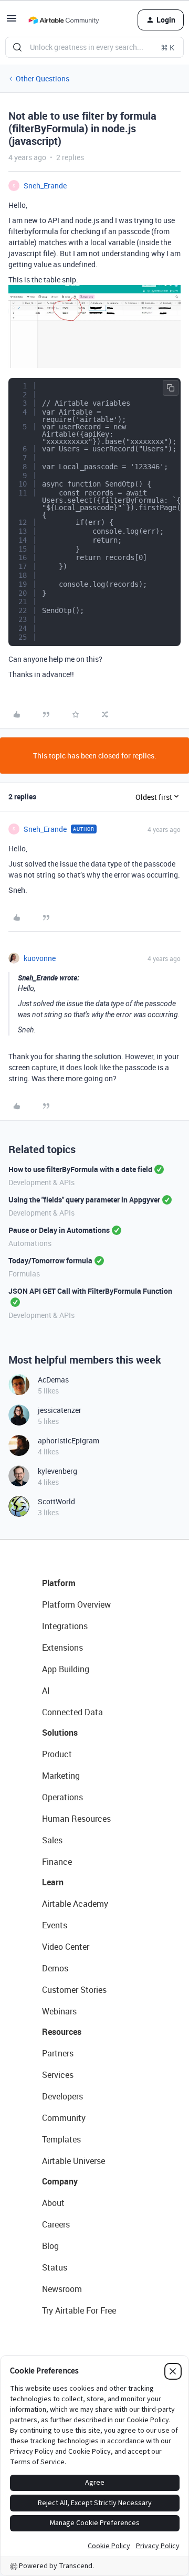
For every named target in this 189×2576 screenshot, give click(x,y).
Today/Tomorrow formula (50, 1260)
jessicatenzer (60, 1410)
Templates (61, 2139)
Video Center (66, 1947)
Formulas (24, 1274)
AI (46, 1691)
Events (55, 1925)
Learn (53, 1882)
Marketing (61, 1776)
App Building (66, 1669)
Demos (55, 1968)
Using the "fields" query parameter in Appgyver (84, 1200)
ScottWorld (56, 1501)
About (53, 2203)
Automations (30, 1243)
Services (58, 2075)
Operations (62, 1797)
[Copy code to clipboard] (171, 388)
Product (57, 1754)
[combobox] (94, 47)
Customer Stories (74, 1990)
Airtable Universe (73, 2161)
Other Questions (43, 78)
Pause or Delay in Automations (59, 1230)
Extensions (62, 1648)
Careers (56, 2224)
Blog (50, 2246)
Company (60, 2181)
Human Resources (76, 1819)
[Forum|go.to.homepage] (64, 20)
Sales (52, 1840)
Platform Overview (76, 1604)
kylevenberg (57, 1471)
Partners (58, 2053)
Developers (62, 2096)
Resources (62, 2032)
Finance (57, 1862)
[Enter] (17, 47)
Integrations (65, 1626)
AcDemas (53, 1380)
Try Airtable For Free (79, 2310)
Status (55, 2267)
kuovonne (40, 958)
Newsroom (62, 2289)
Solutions (60, 1733)
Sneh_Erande (45, 186)
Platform (59, 1583)
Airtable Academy (75, 1904)
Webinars (59, 2011)
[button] (12, 22)
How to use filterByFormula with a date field (80, 1169)
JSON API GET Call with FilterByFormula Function (90, 1291)
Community (64, 2118)
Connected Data (72, 1712)
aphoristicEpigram (69, 1440)
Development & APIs (41, 1182)
